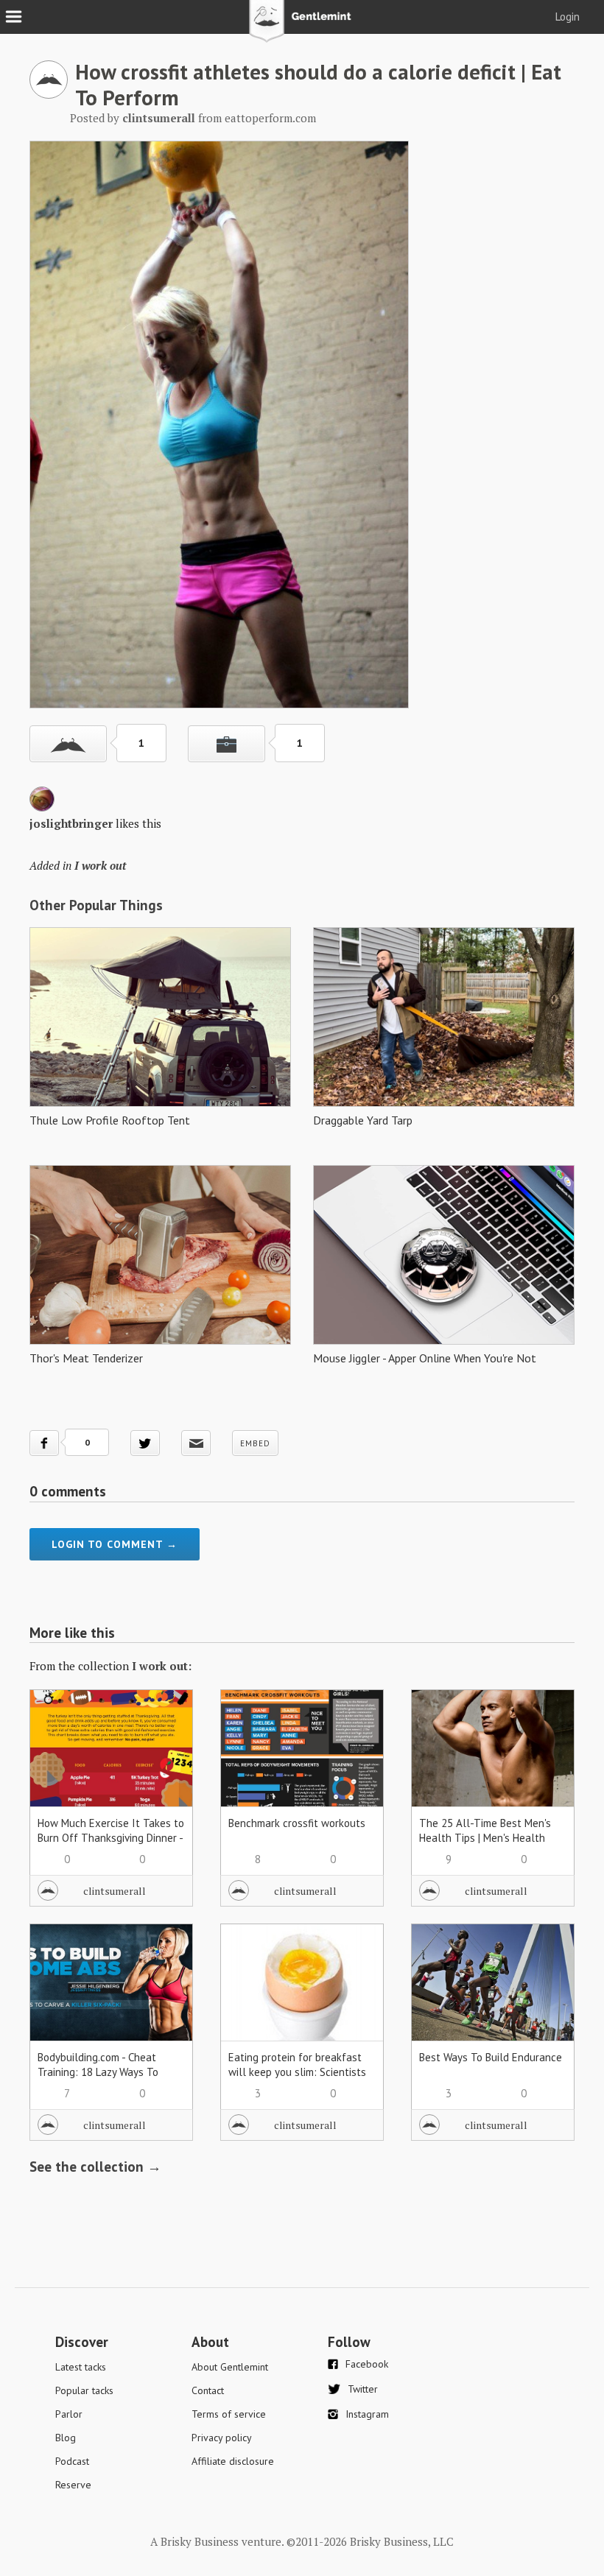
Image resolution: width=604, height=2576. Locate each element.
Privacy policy (222, 2438)
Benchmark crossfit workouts (297, 1823)
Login (568, 17)
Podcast (72, 2461)
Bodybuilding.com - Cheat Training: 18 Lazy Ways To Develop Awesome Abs (98, 2072)
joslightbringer (71, 823)
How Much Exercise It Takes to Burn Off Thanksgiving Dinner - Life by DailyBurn (111, 1838)
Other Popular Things (96, 905)
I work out (101, 865)
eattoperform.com (270, 118)
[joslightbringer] (42, 807)
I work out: (162, 1666)
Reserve (73, 2485)
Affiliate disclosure (233, 2461)
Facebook (367, 2364)
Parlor (69, 2414)
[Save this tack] (226, 744)
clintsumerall (115, 1891)
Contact (208, 2390)
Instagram (367, 2414)
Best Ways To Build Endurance (491, 2057)
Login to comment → (115, 1544)
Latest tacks (81, 2367)
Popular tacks (84, 2390)
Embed (255, 1443)
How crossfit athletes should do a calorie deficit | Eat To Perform (318, 84)
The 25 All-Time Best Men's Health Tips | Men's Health (485, 1830)
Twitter (363, 2389)
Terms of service (229, 2414)
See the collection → (95, 2167)
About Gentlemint (230, 2367)
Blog (66, 2438)
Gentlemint (302, 27)
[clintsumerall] (49, 94)
